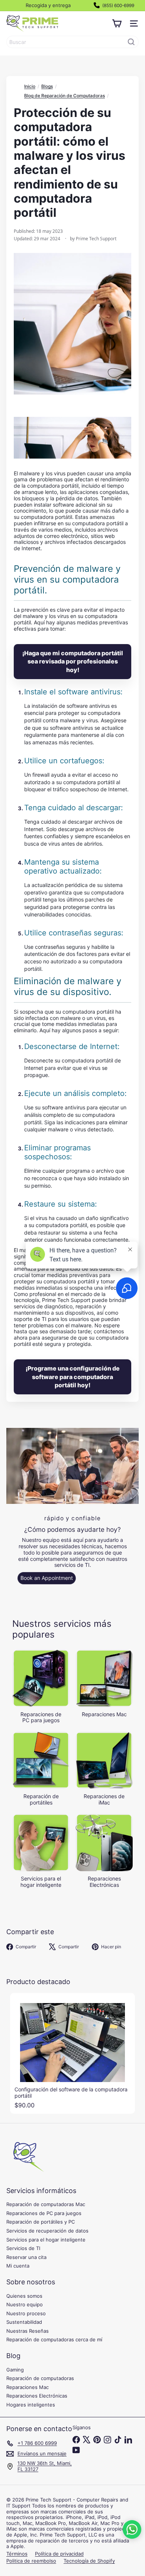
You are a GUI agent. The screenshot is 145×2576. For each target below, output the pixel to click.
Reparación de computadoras (40, 2378)
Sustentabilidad (24, 2322)
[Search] (131, 42)
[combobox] (72, 42)
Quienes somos (24, 2296)
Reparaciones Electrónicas (37, 2396)
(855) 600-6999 (118, 5)
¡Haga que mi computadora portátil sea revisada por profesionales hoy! (73, 661)
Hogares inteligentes (31, 2405)
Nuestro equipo (25, 2304)
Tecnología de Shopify (89, 2561)
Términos (17, 2554)
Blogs (47, 86)
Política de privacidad (59, 2554)
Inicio (30, 86)
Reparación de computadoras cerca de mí (54, 2339)
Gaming (15, 2370)
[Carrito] (117, 23)
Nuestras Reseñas (28, 2331)
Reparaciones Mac (28, 2387)
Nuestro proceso (26, 2313)
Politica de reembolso (31, 2561)
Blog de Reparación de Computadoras (65, 96)
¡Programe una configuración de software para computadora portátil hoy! (73, 1377)
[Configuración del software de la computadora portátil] (72, 2053)
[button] (132, 2529)
